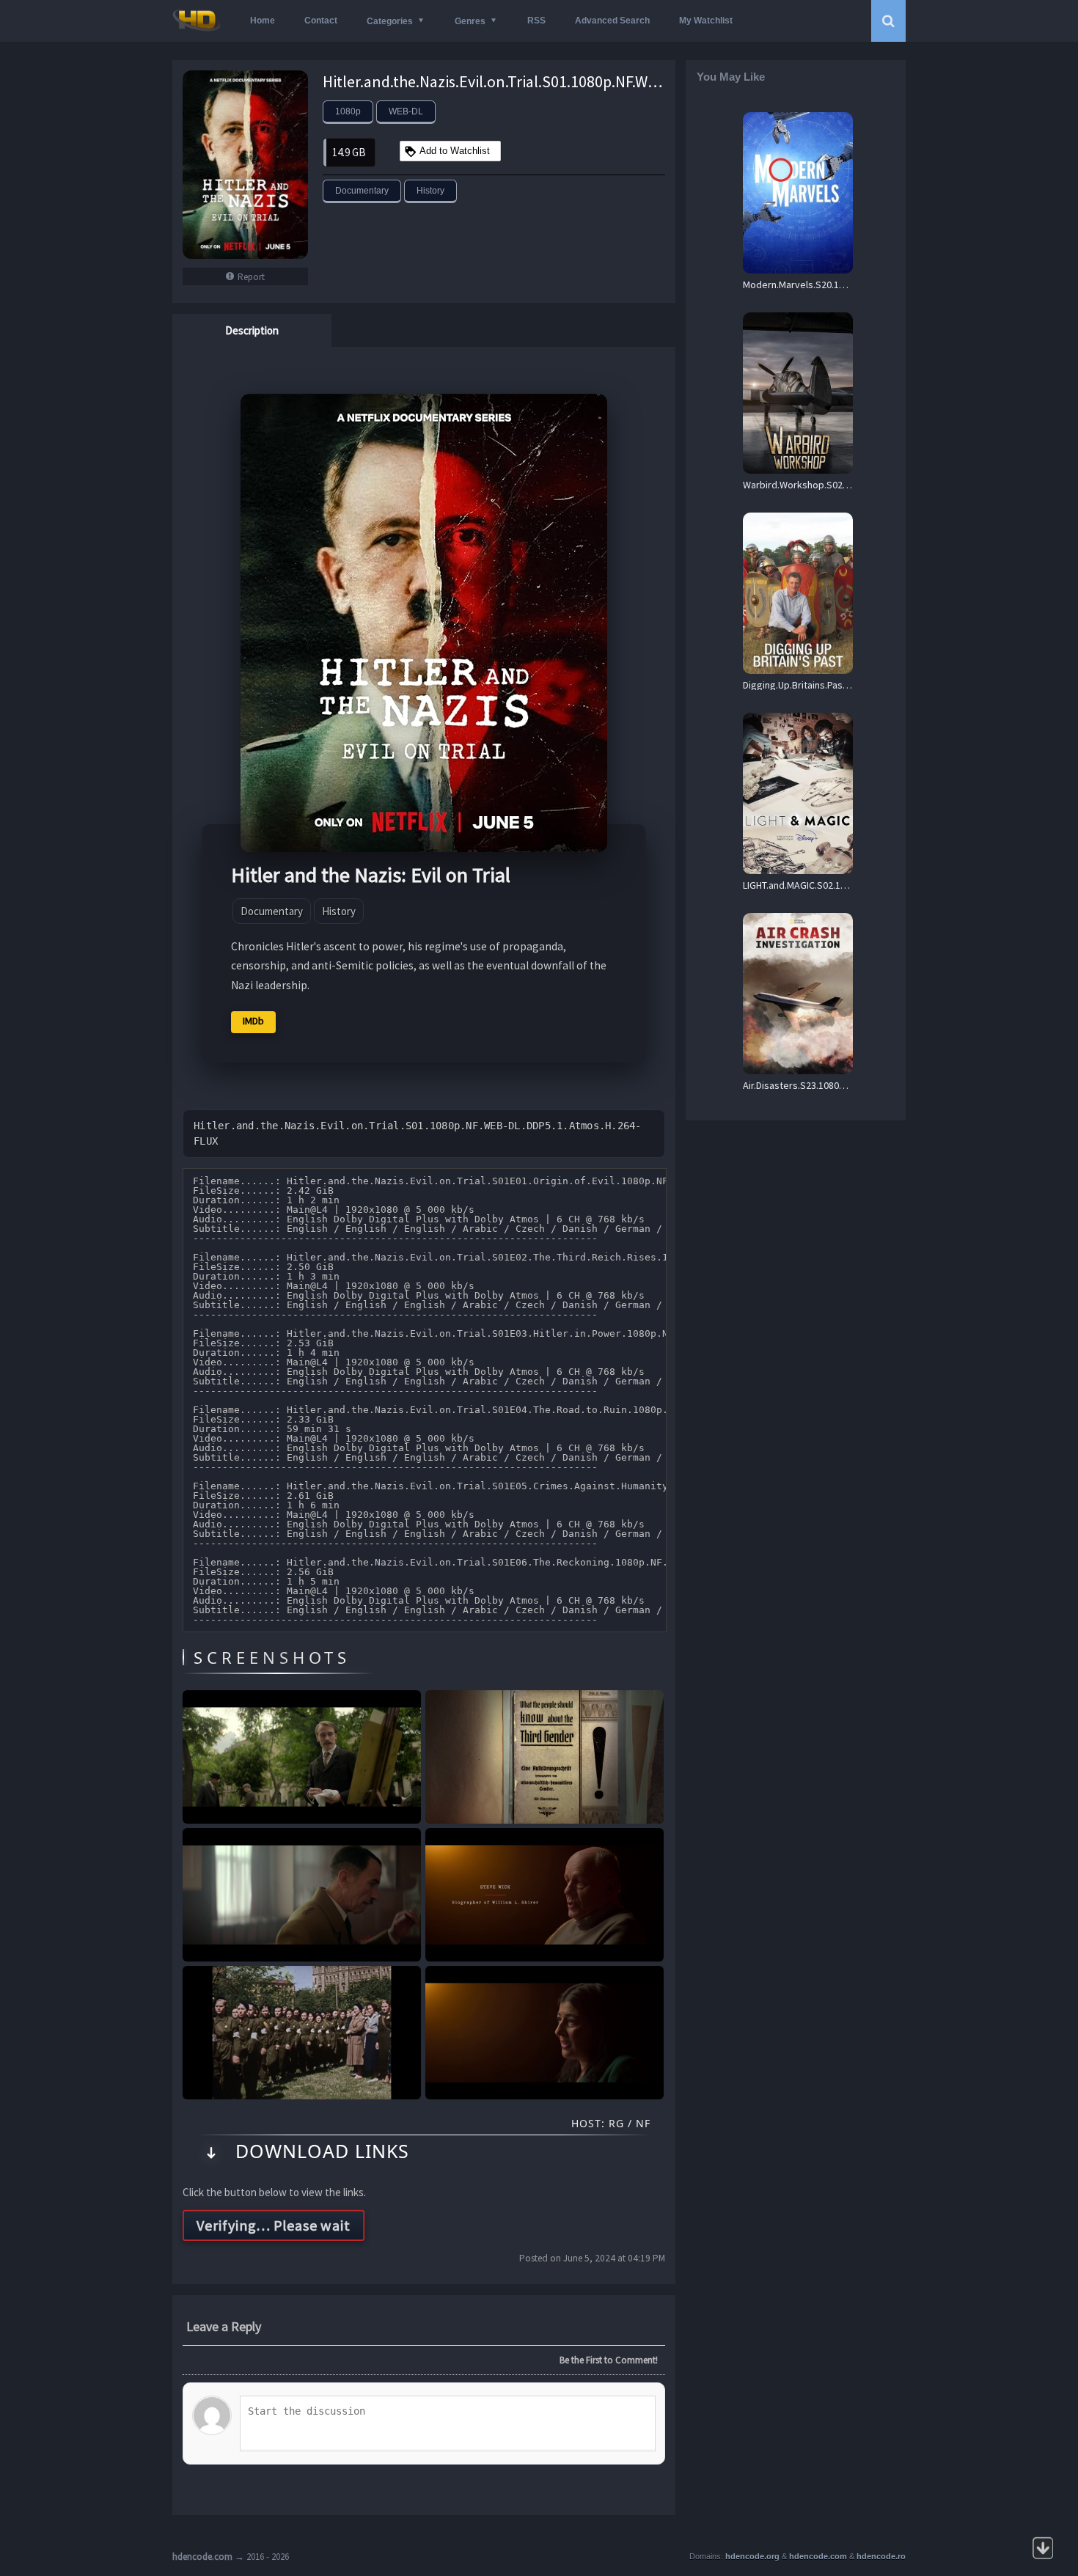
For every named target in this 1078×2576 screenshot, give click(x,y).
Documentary (362, 191)
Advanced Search (612, 21)
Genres (470, 21)
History (430, 191)
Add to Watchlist (455, 151)
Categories (390, 21)
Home (263, 21)
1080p (348, 111)
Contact (321, 21)
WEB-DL (406, 111)
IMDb (253, 1021)
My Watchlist (706, 21)
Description (252, 330)
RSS (536, 21)
